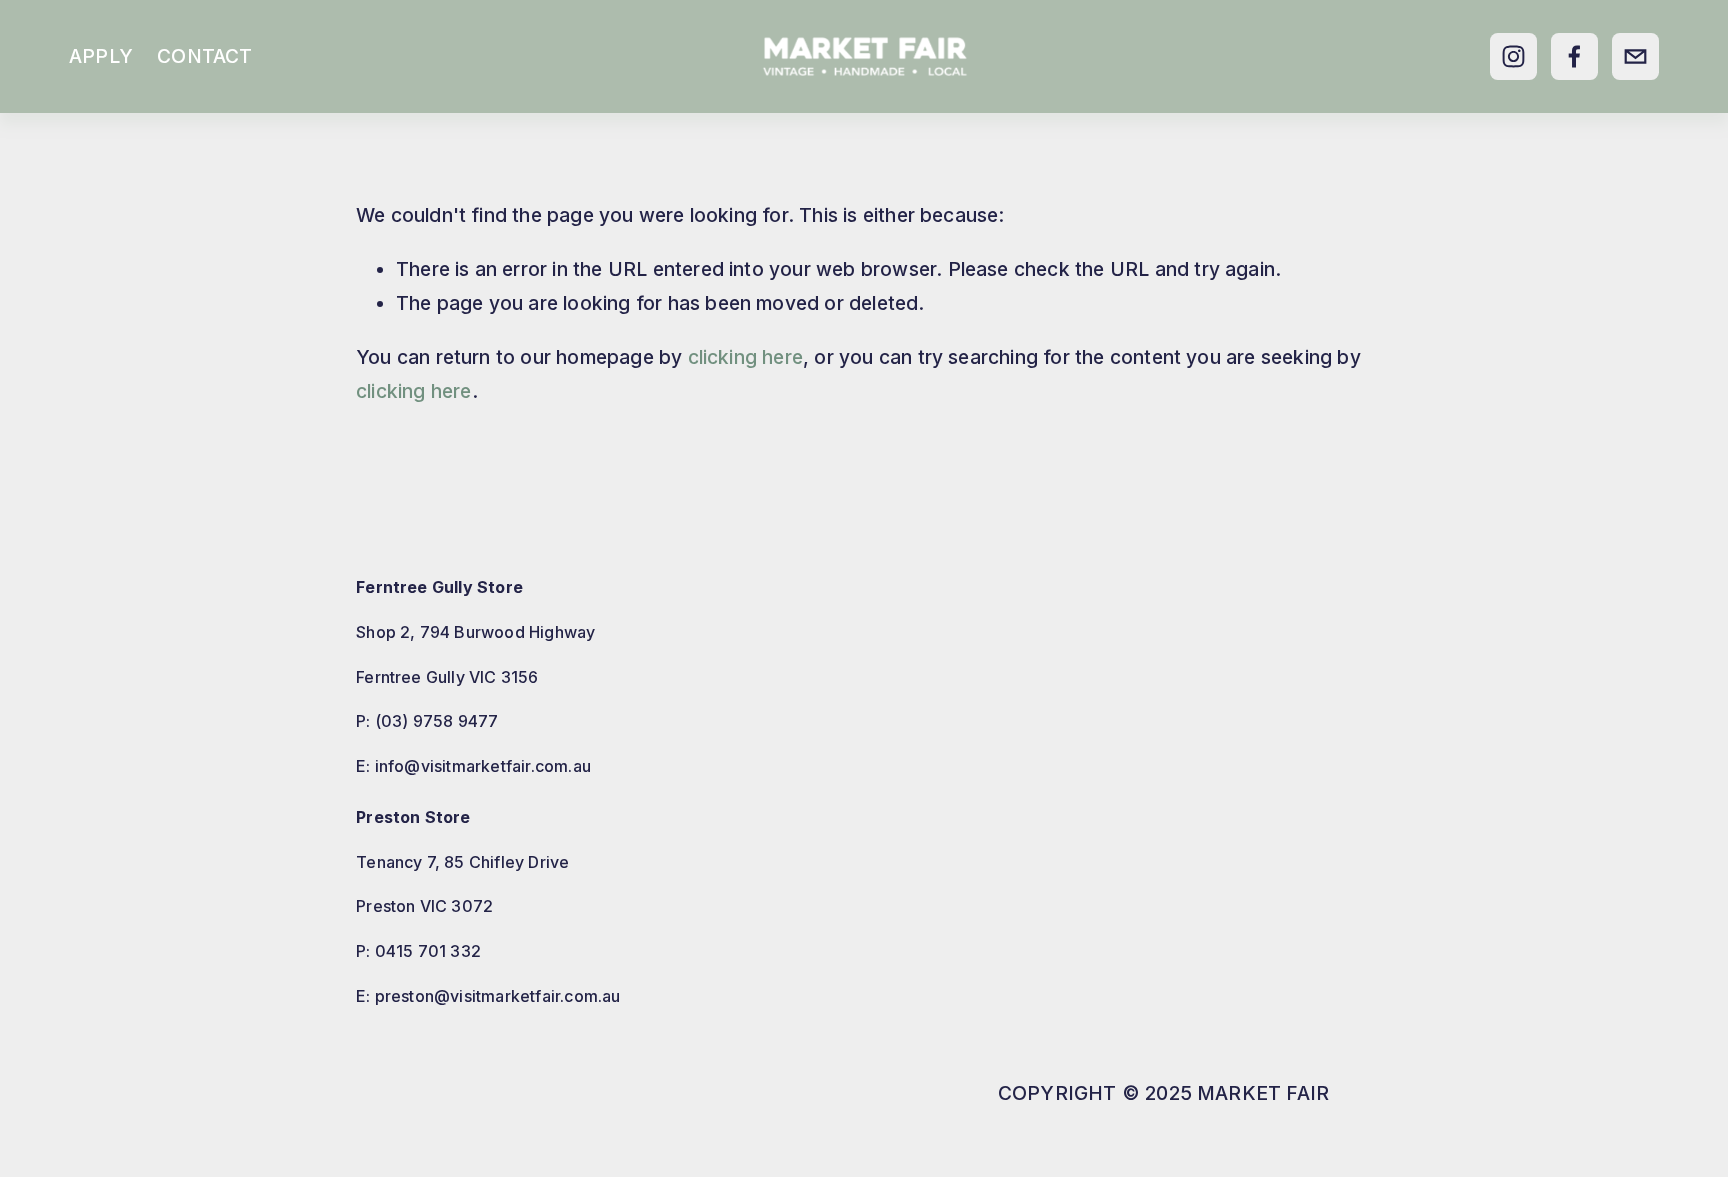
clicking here (746, 357)
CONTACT (204, 56)
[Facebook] (1574, 56)
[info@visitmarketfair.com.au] (1635, 56)
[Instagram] (1513, 56)
